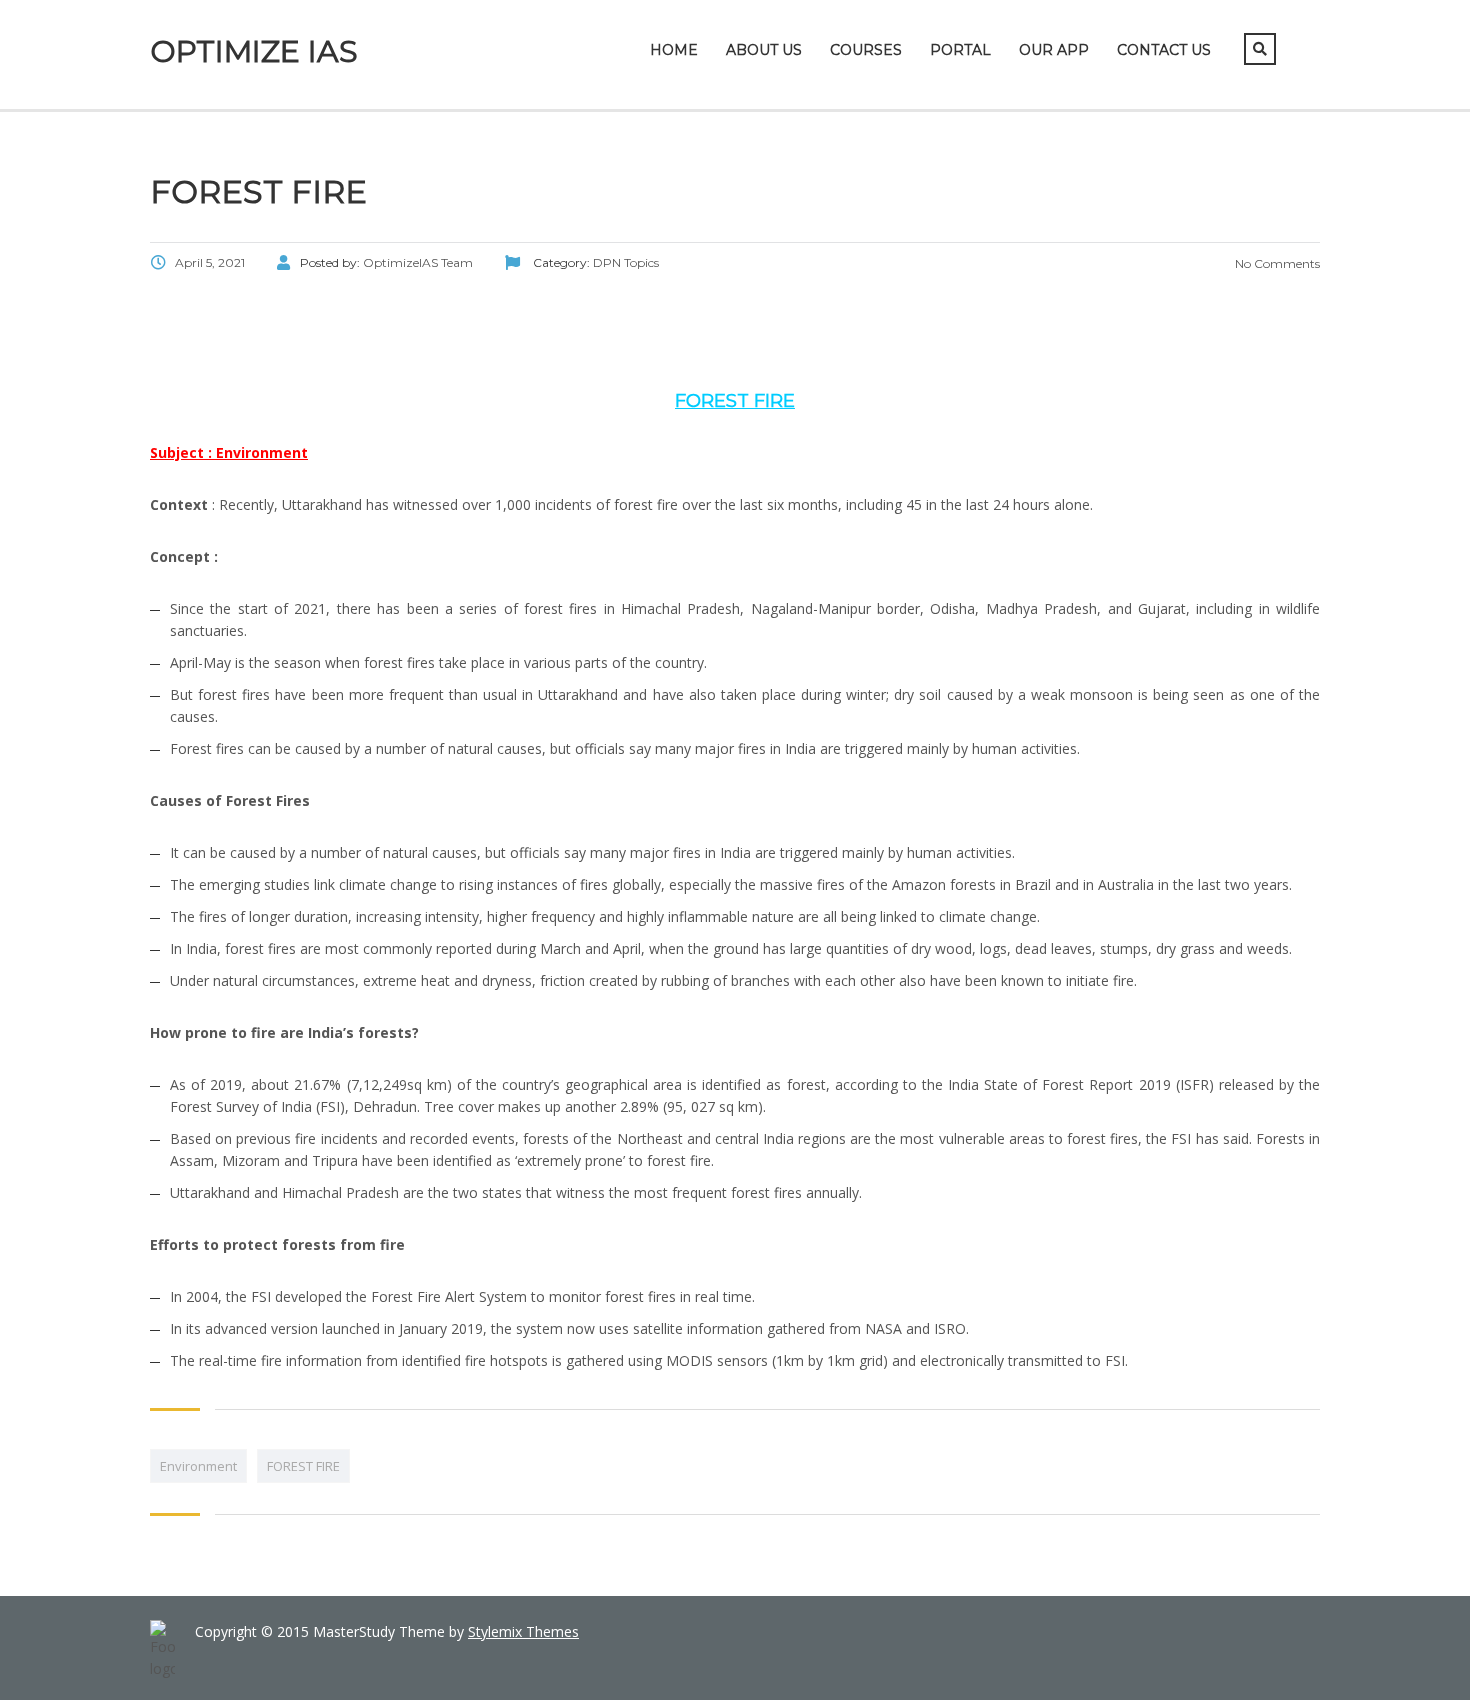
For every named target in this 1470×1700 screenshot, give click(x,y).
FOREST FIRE (303, 1466)
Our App (1054, 50)
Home (674, 50)
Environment (198, 1466)
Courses (866, 50)
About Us (764, 50)
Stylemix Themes (523, 1631)
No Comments (1276, 263)
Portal (960, 50)
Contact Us (1164, 50)
